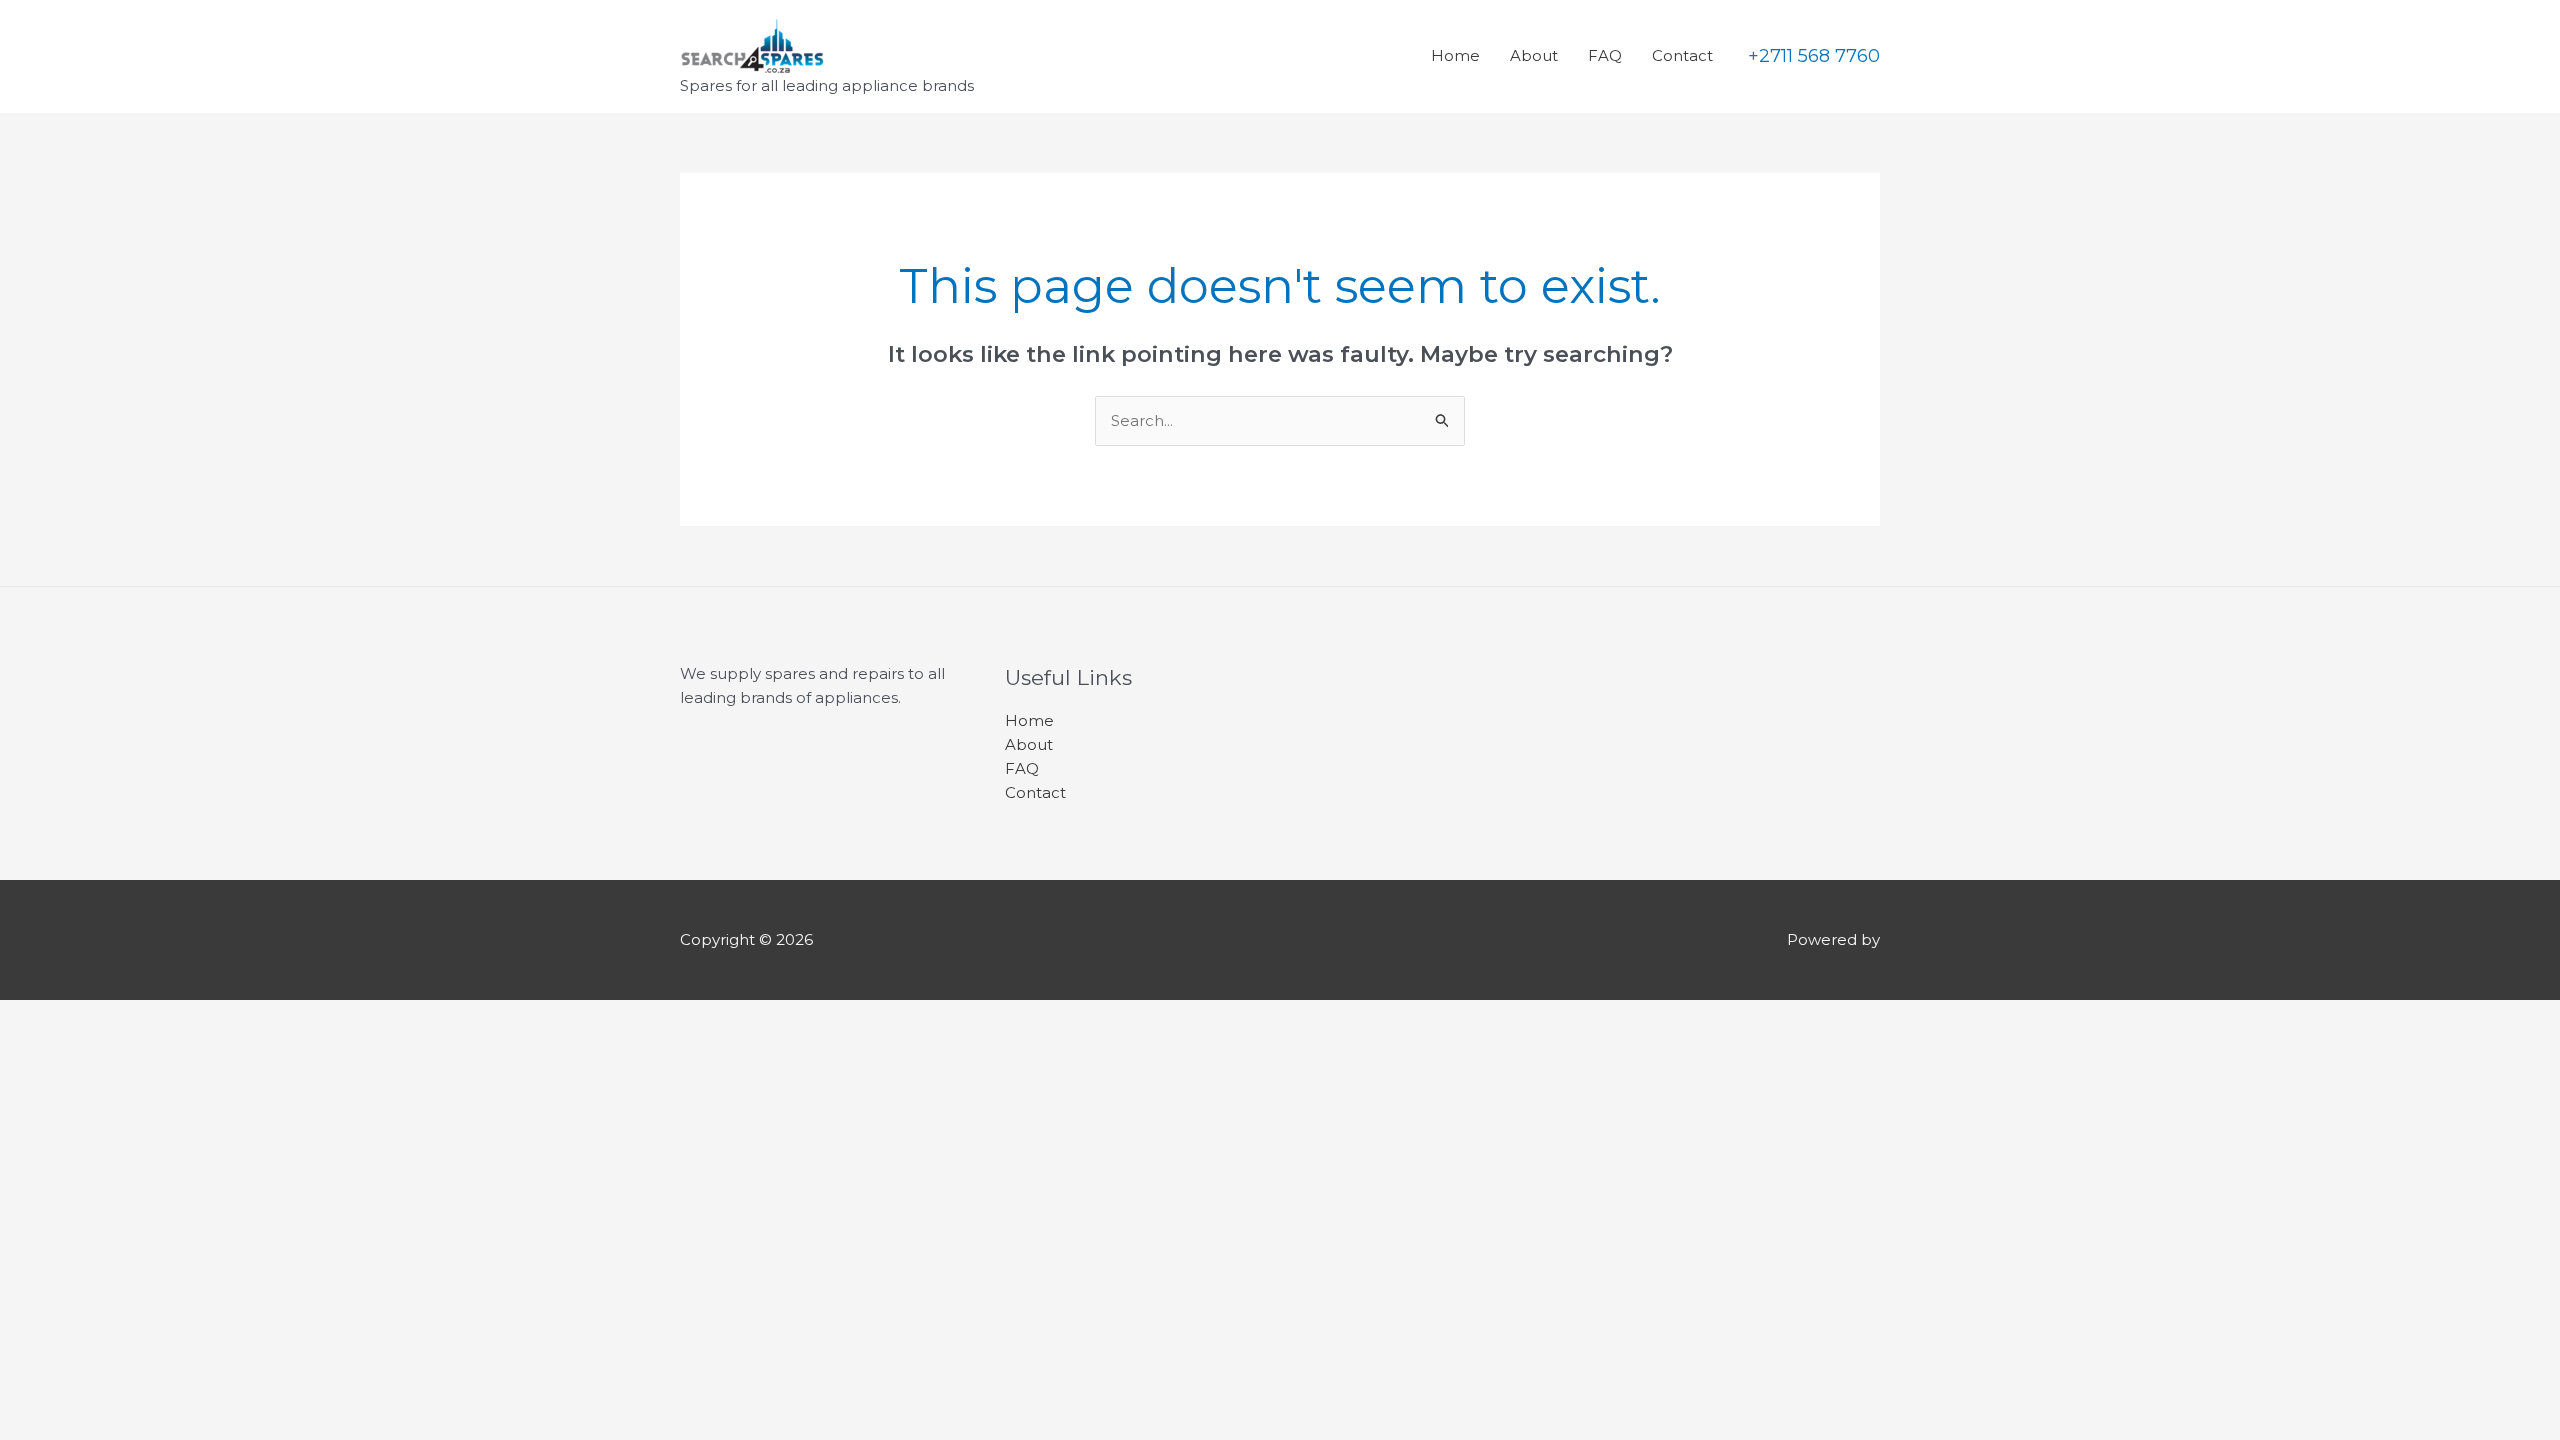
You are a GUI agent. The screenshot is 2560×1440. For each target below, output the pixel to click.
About (1534, 55)
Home (1455, 55)
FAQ (1605, 55)
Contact (1682, 55)
